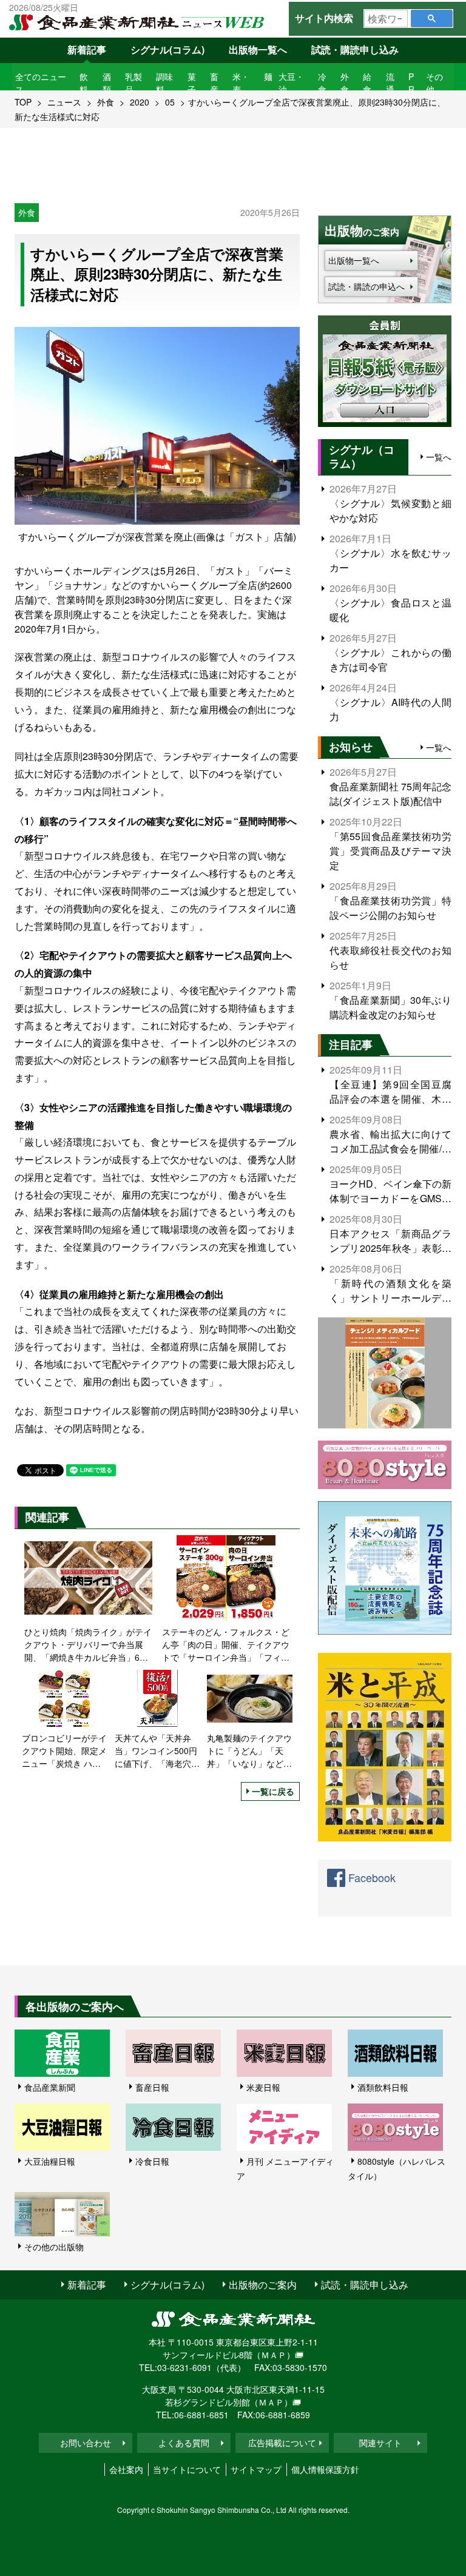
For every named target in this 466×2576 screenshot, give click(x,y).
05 (170, 102)
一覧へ (439, 457)
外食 (345, 83)
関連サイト (380, 2443)
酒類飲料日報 (383, 2087)
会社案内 (126, 2469)
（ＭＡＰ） (274, 2355)
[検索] (432, 18)
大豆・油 (291, 83)
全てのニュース (41, 83)
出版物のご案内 (263, 2285)
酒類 (107, 83)
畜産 (214, 83)
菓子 (192, 83)
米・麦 (241, 83)
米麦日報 (263, 2087)
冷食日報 (152, 2161)
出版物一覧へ (258, 49)
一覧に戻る (273, 1791)
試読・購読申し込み (355, 49)
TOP (23, 102)
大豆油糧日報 (50, 2161)
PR (411, 83)
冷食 (322, 83)
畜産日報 (152, 2087)
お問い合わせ (86, 2443)
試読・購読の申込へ (366, 286)
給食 (367, 83)
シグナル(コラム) (167, 49)
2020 (140, 102)
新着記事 (87, 49)
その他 (434, 83)
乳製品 (133, 83)
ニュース (64, 102)
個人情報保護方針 (325, 2469)
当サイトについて (187, 2469)
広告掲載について (282, 2443)
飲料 (84, 83)
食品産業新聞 (50, 2087)
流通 (390, 83)
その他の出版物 (54, 2247)
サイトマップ (256, 2469)
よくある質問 (184, 2443)
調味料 (164, 83)
